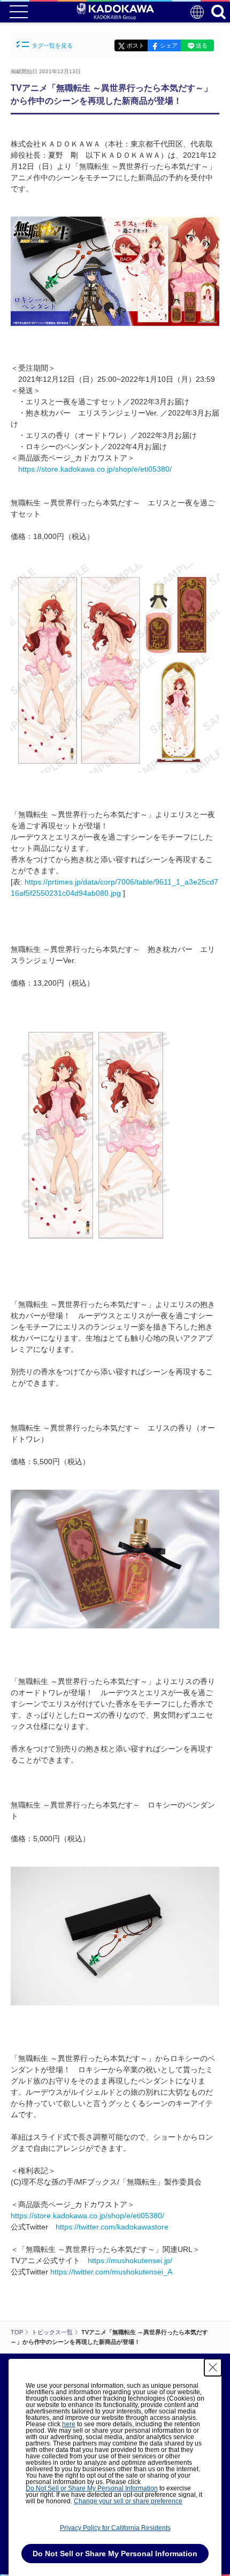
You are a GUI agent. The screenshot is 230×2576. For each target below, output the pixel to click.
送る (202, 45)
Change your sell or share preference (128, 2501)
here (69, 2424)
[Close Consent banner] (213, 2367)
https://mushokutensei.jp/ (130, 2260)
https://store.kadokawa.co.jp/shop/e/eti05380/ (95, 469)
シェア (169, 45)
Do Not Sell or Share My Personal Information (92, 2488)
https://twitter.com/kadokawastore (112, 2227)
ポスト (136, 45)
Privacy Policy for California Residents (115, 2528)
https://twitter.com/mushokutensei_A (111, 2272)
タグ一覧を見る (52, 45)
